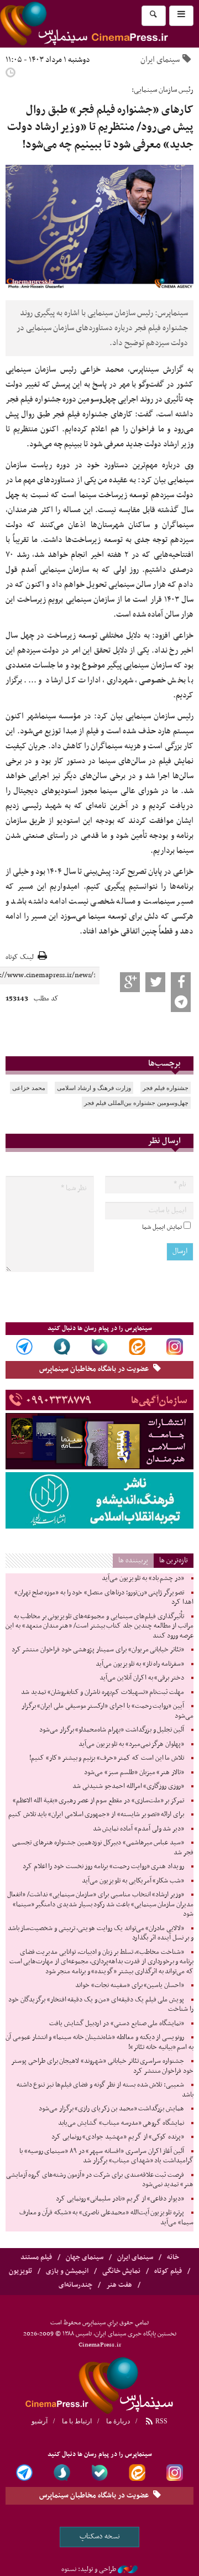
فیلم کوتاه (168, 2271)
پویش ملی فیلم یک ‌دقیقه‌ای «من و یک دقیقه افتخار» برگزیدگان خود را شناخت (101, 2005)
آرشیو (40, 2421)
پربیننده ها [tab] (133, 1560)
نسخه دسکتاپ (100, 2536)
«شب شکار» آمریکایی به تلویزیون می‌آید (133, 1881)
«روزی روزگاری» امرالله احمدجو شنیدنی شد (128, 1786)
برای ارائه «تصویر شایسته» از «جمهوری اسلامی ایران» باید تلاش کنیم (96, 1814)
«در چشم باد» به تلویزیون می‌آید (143, 1578)
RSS (161, 2421)
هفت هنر (119, 2285)
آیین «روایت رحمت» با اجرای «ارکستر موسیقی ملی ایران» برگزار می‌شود (108, 1711)
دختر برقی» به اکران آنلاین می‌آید (142, 1678)
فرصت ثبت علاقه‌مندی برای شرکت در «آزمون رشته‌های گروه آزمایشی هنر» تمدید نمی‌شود (100, 2180)
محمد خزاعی (29, 1088)
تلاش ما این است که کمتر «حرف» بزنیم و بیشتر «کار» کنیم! (107, 1758)
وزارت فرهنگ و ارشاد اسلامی (94, 1088)
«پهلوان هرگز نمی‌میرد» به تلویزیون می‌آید (131, 1744)
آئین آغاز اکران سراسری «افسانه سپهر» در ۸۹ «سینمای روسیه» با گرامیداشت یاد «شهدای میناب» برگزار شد (106, 2156)
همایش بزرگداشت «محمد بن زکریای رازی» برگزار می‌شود (111, 2109)
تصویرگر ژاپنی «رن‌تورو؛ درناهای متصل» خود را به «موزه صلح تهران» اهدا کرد (104, 1598)
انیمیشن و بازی (67, 2271)
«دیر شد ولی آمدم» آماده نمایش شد (138, 1829)
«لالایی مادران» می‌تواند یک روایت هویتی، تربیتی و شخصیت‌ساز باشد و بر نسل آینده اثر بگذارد (101, 1933)
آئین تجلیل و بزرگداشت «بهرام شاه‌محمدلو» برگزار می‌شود (112, 1730)
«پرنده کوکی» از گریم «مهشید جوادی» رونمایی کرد (118, 2137)
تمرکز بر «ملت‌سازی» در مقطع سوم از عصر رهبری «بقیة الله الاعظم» (98, 1801)
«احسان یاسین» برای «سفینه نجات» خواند (130, 1985)
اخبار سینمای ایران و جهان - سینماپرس (99, 2384)
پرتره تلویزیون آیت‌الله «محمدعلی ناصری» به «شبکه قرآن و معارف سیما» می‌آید (106, 2218)
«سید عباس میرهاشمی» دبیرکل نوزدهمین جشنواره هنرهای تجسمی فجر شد (103, 1848)
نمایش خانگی (121, 2271)
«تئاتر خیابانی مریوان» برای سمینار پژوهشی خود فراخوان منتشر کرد (98, 1650)
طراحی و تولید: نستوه (89, 2569)
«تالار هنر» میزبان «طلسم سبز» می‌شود (134, 1772)
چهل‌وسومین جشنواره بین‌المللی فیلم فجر (136, 1103)
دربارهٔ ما (118, 2421)
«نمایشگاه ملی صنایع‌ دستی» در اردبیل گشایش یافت (117, 2024)
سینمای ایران (160, 60)
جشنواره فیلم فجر (166, 1088)
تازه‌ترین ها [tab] (174, 1560)
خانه (173, 2257)
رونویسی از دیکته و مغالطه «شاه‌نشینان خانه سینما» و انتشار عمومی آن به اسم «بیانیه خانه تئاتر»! (99, 2042)
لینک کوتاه (20, 958)
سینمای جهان (85, 2257)
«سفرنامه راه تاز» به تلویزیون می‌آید (140, 1664)
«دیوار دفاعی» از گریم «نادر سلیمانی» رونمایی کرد (120, 2199)
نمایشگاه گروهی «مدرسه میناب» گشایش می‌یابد (121, 2123)
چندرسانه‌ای (75, 2285)
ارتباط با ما (77, 2421)
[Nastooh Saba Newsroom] (128, 2569)
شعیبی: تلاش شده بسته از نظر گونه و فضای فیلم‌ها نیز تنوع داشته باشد (105, 2090)
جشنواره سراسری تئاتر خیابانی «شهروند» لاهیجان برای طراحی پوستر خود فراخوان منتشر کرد (102, 2066)
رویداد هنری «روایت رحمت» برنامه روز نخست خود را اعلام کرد (103, 1866)
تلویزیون (20, 2271)
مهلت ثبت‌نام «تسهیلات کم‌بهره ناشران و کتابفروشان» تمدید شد (103, 1692)
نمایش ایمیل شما (162, 1227)
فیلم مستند (36, 2257)
